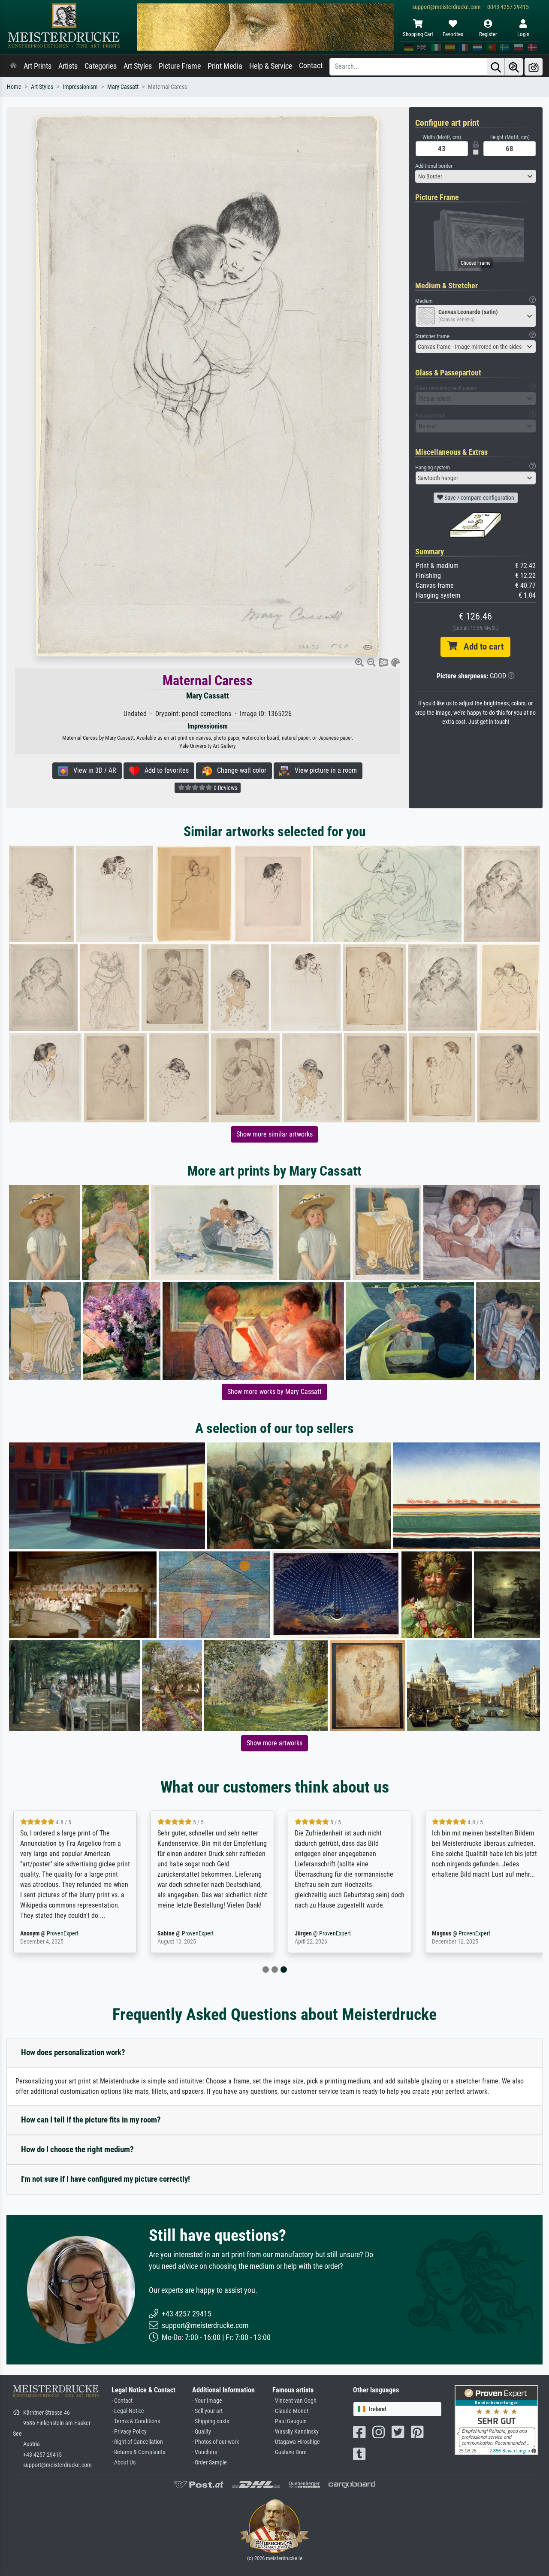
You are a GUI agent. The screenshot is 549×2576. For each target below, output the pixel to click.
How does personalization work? (73, 2052)
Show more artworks (274, 1743)
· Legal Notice (128, 2411)
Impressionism (80, 87)
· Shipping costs (211, 2421)
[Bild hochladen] (534, 67)
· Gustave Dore (290, 2452)
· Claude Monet (290, 2411)
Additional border (434, 166)
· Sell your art (207, 2411)
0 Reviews (225, 788)
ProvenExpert (63, 1934)
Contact (311, 66)
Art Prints (38, 66)
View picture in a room (323, 770)
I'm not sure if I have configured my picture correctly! (106, 2179)
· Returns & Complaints (138, 2452)
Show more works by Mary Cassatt (274, 1392)
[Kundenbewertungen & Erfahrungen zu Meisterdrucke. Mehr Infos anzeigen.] (496, 2419)
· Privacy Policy (129, 2432)
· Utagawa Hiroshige (296, 2442)
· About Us (124, 2463)
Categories (101, 66)
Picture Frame (180, 66)
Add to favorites (164, 770)
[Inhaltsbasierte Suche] (514, 67)
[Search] (496, 67)
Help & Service (271, 66)
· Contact (122, 2401)
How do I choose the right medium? (77, 2149)
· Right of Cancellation (137, 2442)
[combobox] (476, 176)
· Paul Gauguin (290, 2421)
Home (14, 87)
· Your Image (207, 2401)
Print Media (225, 66)
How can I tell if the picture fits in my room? (91, 2120)
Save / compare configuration (479, 498)
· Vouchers (205, 2452)
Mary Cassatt (123, 87)
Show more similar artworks (274, 1134)
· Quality (202, 2432)
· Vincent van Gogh (294, 2401)
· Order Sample (210, 2463)
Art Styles (138, 66)
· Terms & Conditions (136, 2421)
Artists (68, 66)
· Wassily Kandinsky (296, 2432)
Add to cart (480, 647)
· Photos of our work (216, 2442)
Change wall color (239, 770)
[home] (13, 66)
